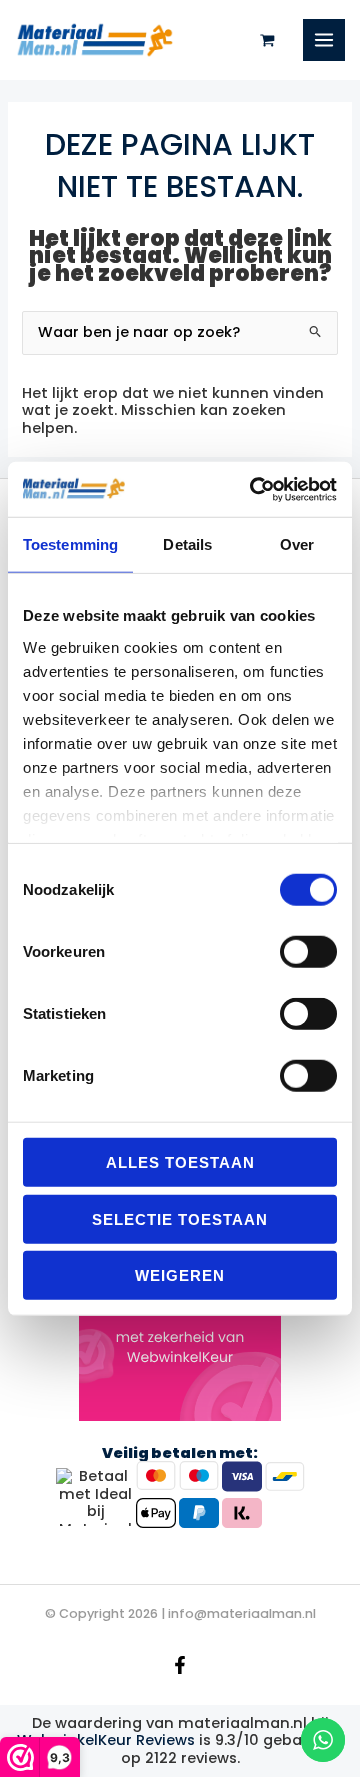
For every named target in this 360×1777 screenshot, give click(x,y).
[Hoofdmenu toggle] (324, 40)
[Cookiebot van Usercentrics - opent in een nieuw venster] (254, 489)
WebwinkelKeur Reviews (106, 1740)
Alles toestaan (180, 1162)
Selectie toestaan (180, 1218)
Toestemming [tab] (70, 544)
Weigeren (180, 1275)
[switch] (308, 952)
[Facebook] (180, 1665)
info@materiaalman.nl (242, 1613)
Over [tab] (297, 544)
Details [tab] (187, 544)
